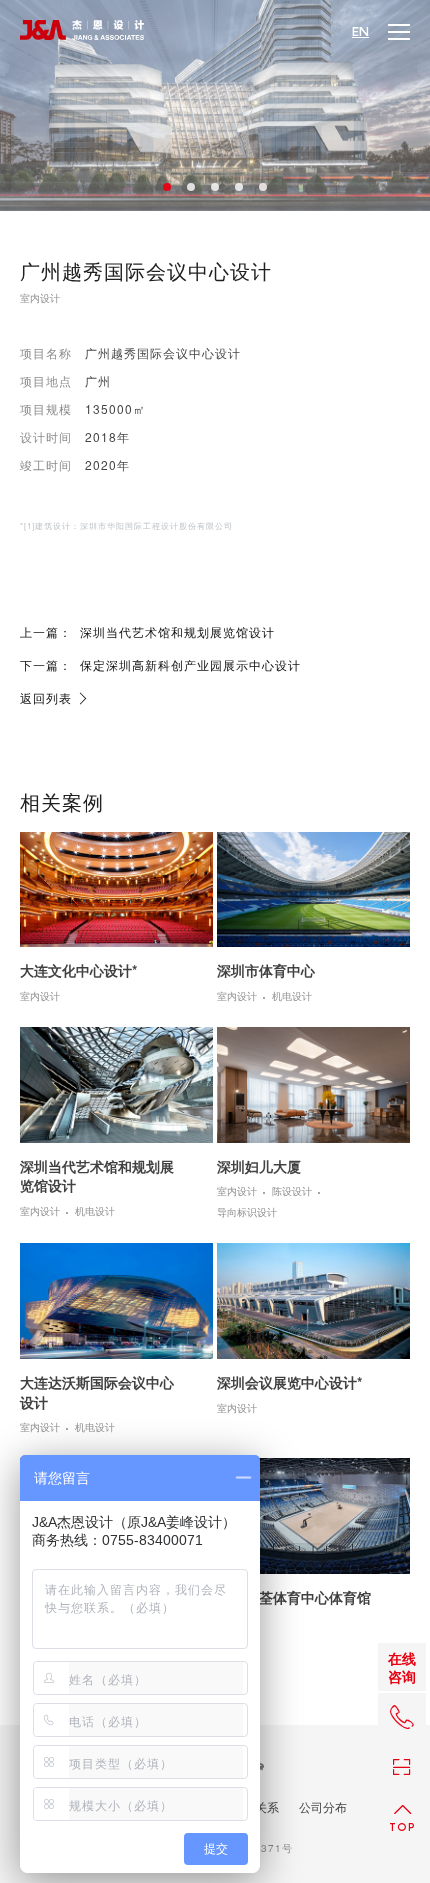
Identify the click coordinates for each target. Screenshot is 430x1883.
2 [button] (191, 187)
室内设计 (40, 299)
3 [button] (215, 187)
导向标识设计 (247, 1213)
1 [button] (167, 187)
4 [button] (239, 187)
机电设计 (292, 997)
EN (360, 32)
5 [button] (263, 187)
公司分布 (323, 1807)
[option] (215, 105)
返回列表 (46, 697)
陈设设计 (292, 1192)
